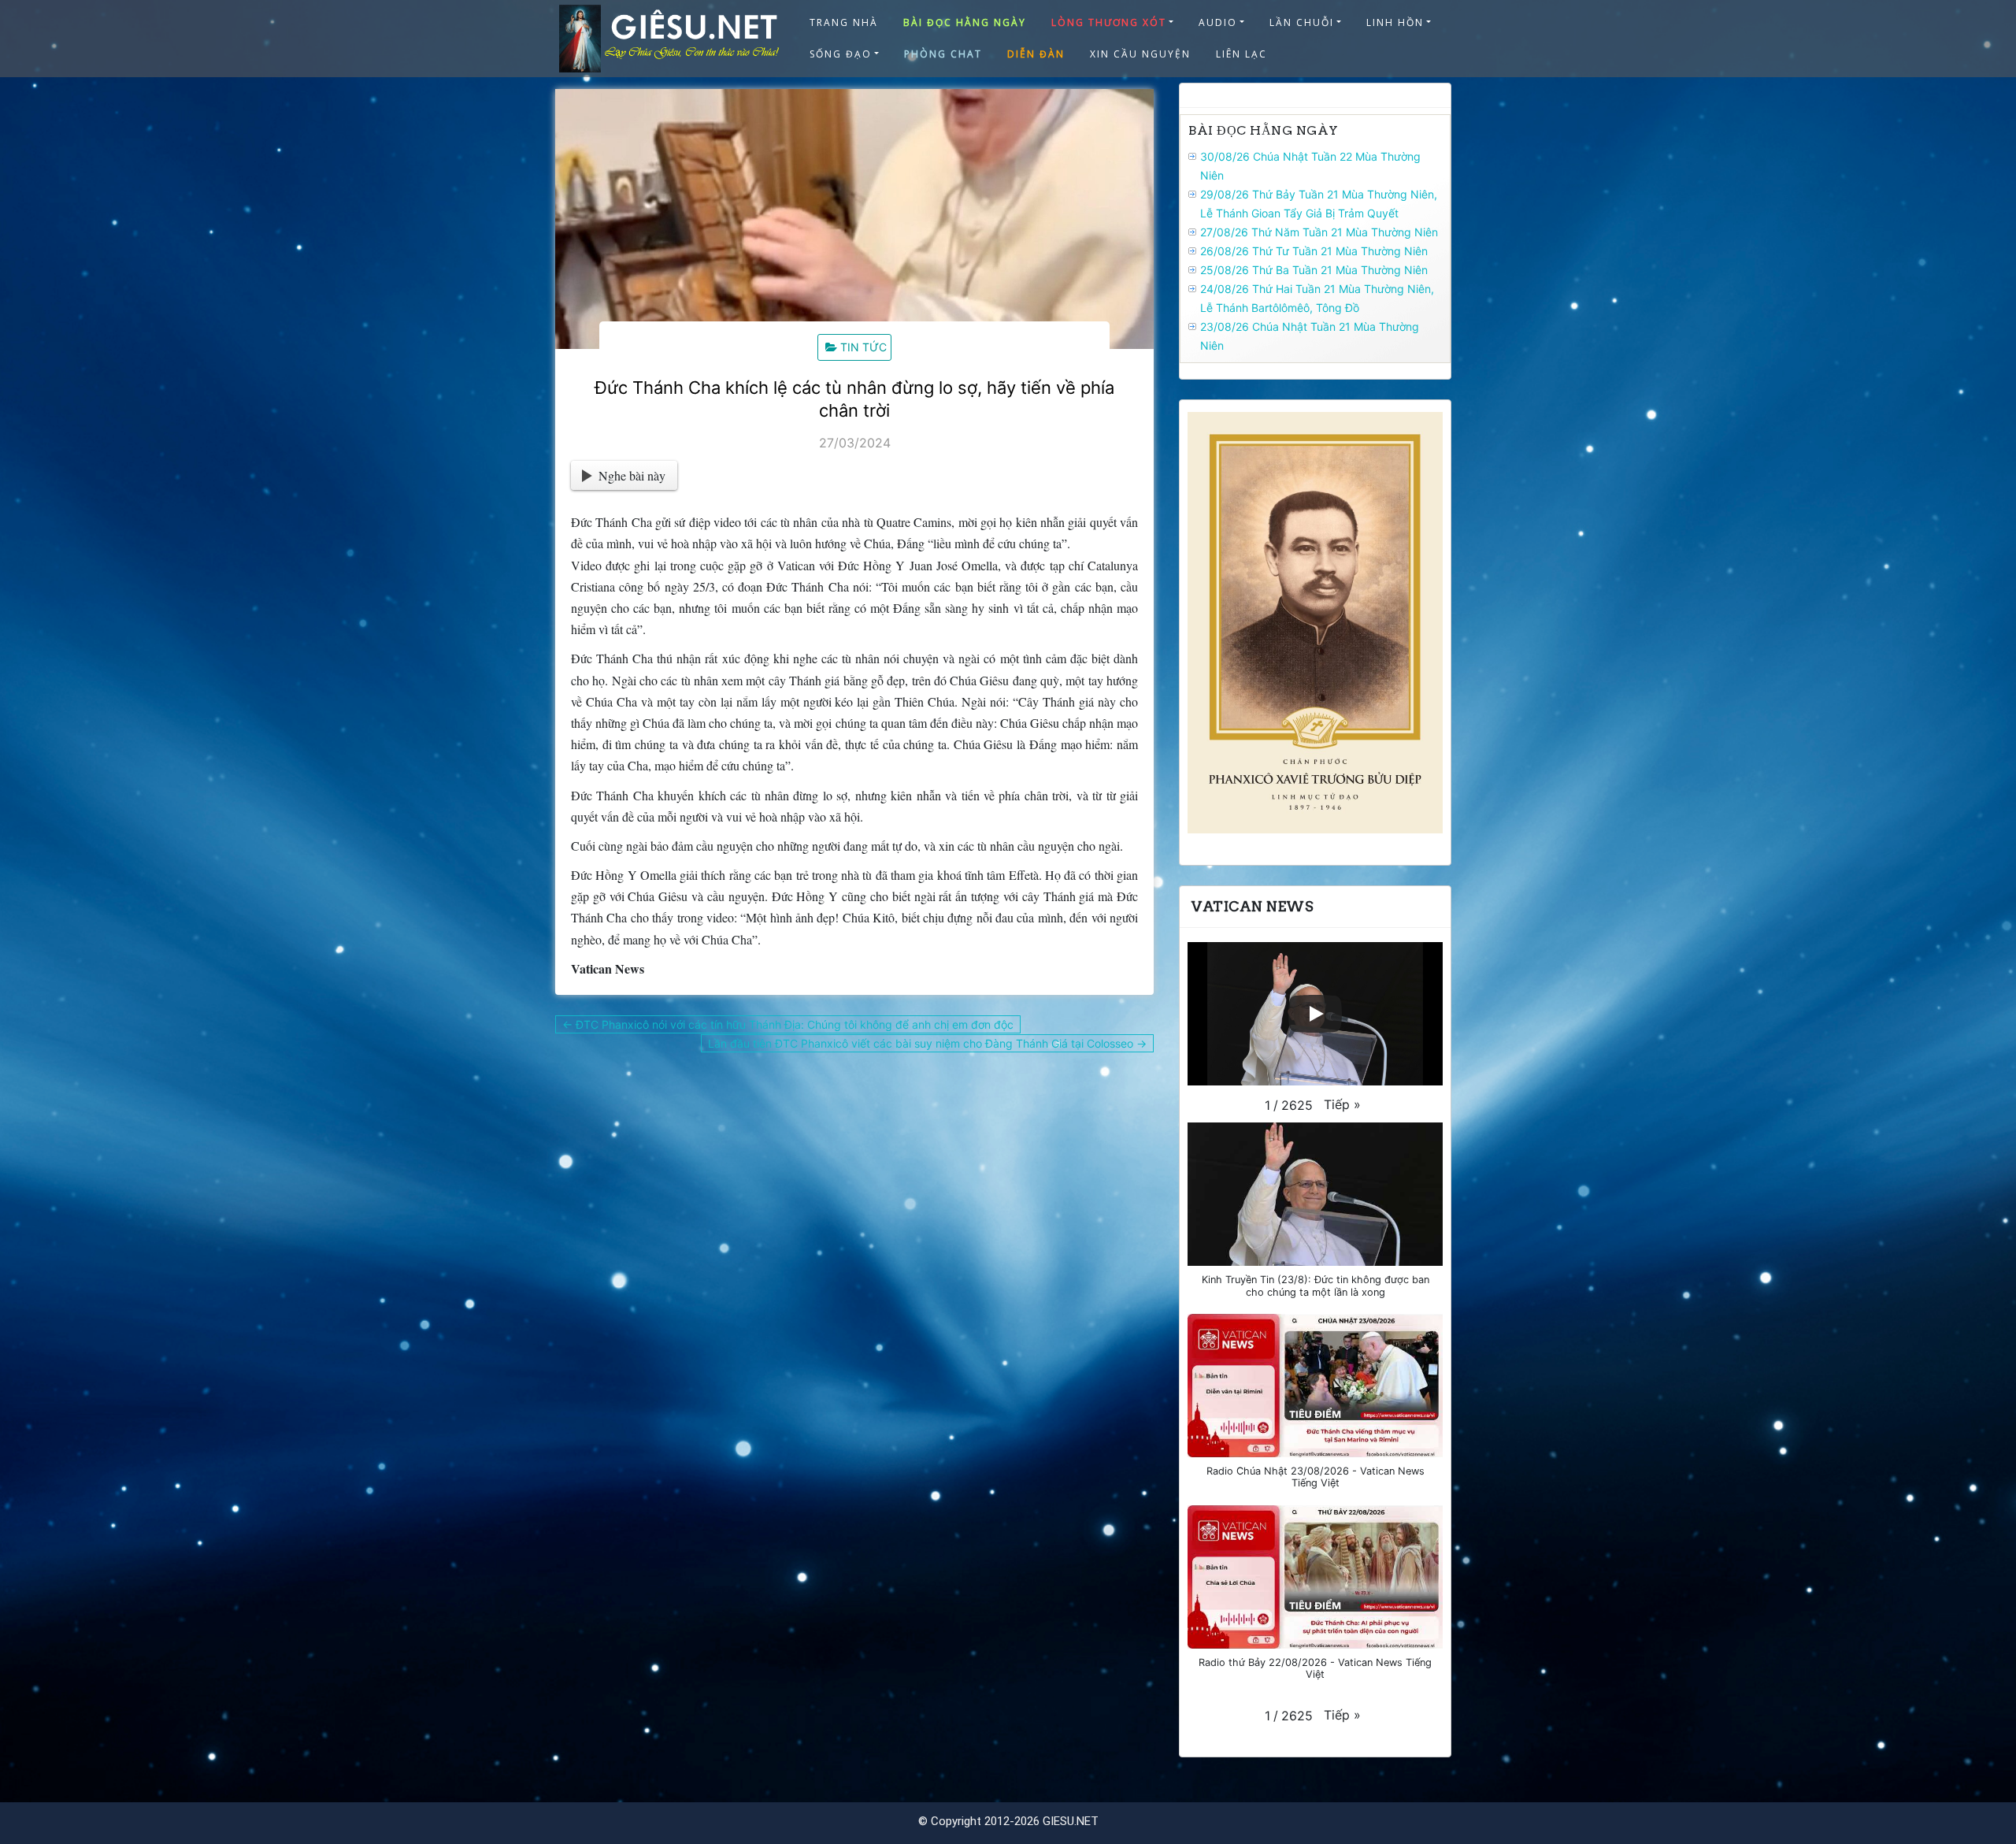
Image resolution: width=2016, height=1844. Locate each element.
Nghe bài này (632, 475)
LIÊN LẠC (1241, 54)
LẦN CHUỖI (1302, 22)
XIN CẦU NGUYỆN (1140, 54)
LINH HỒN (1395, 22)
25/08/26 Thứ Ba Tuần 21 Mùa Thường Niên (1314, 270)
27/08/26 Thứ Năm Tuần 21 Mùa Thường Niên (1319, 232)
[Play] (1315, 1014)
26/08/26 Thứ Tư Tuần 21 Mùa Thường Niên (1314, 251)
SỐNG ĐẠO (841, 54)
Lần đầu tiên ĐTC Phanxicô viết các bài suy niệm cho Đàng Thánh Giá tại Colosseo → (927, 1043)
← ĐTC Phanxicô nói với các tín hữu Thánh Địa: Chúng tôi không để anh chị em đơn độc (788, 1024)
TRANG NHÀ (844, 22)
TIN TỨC (863, 347)
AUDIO (1218, 22)
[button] (1342, 1104)
